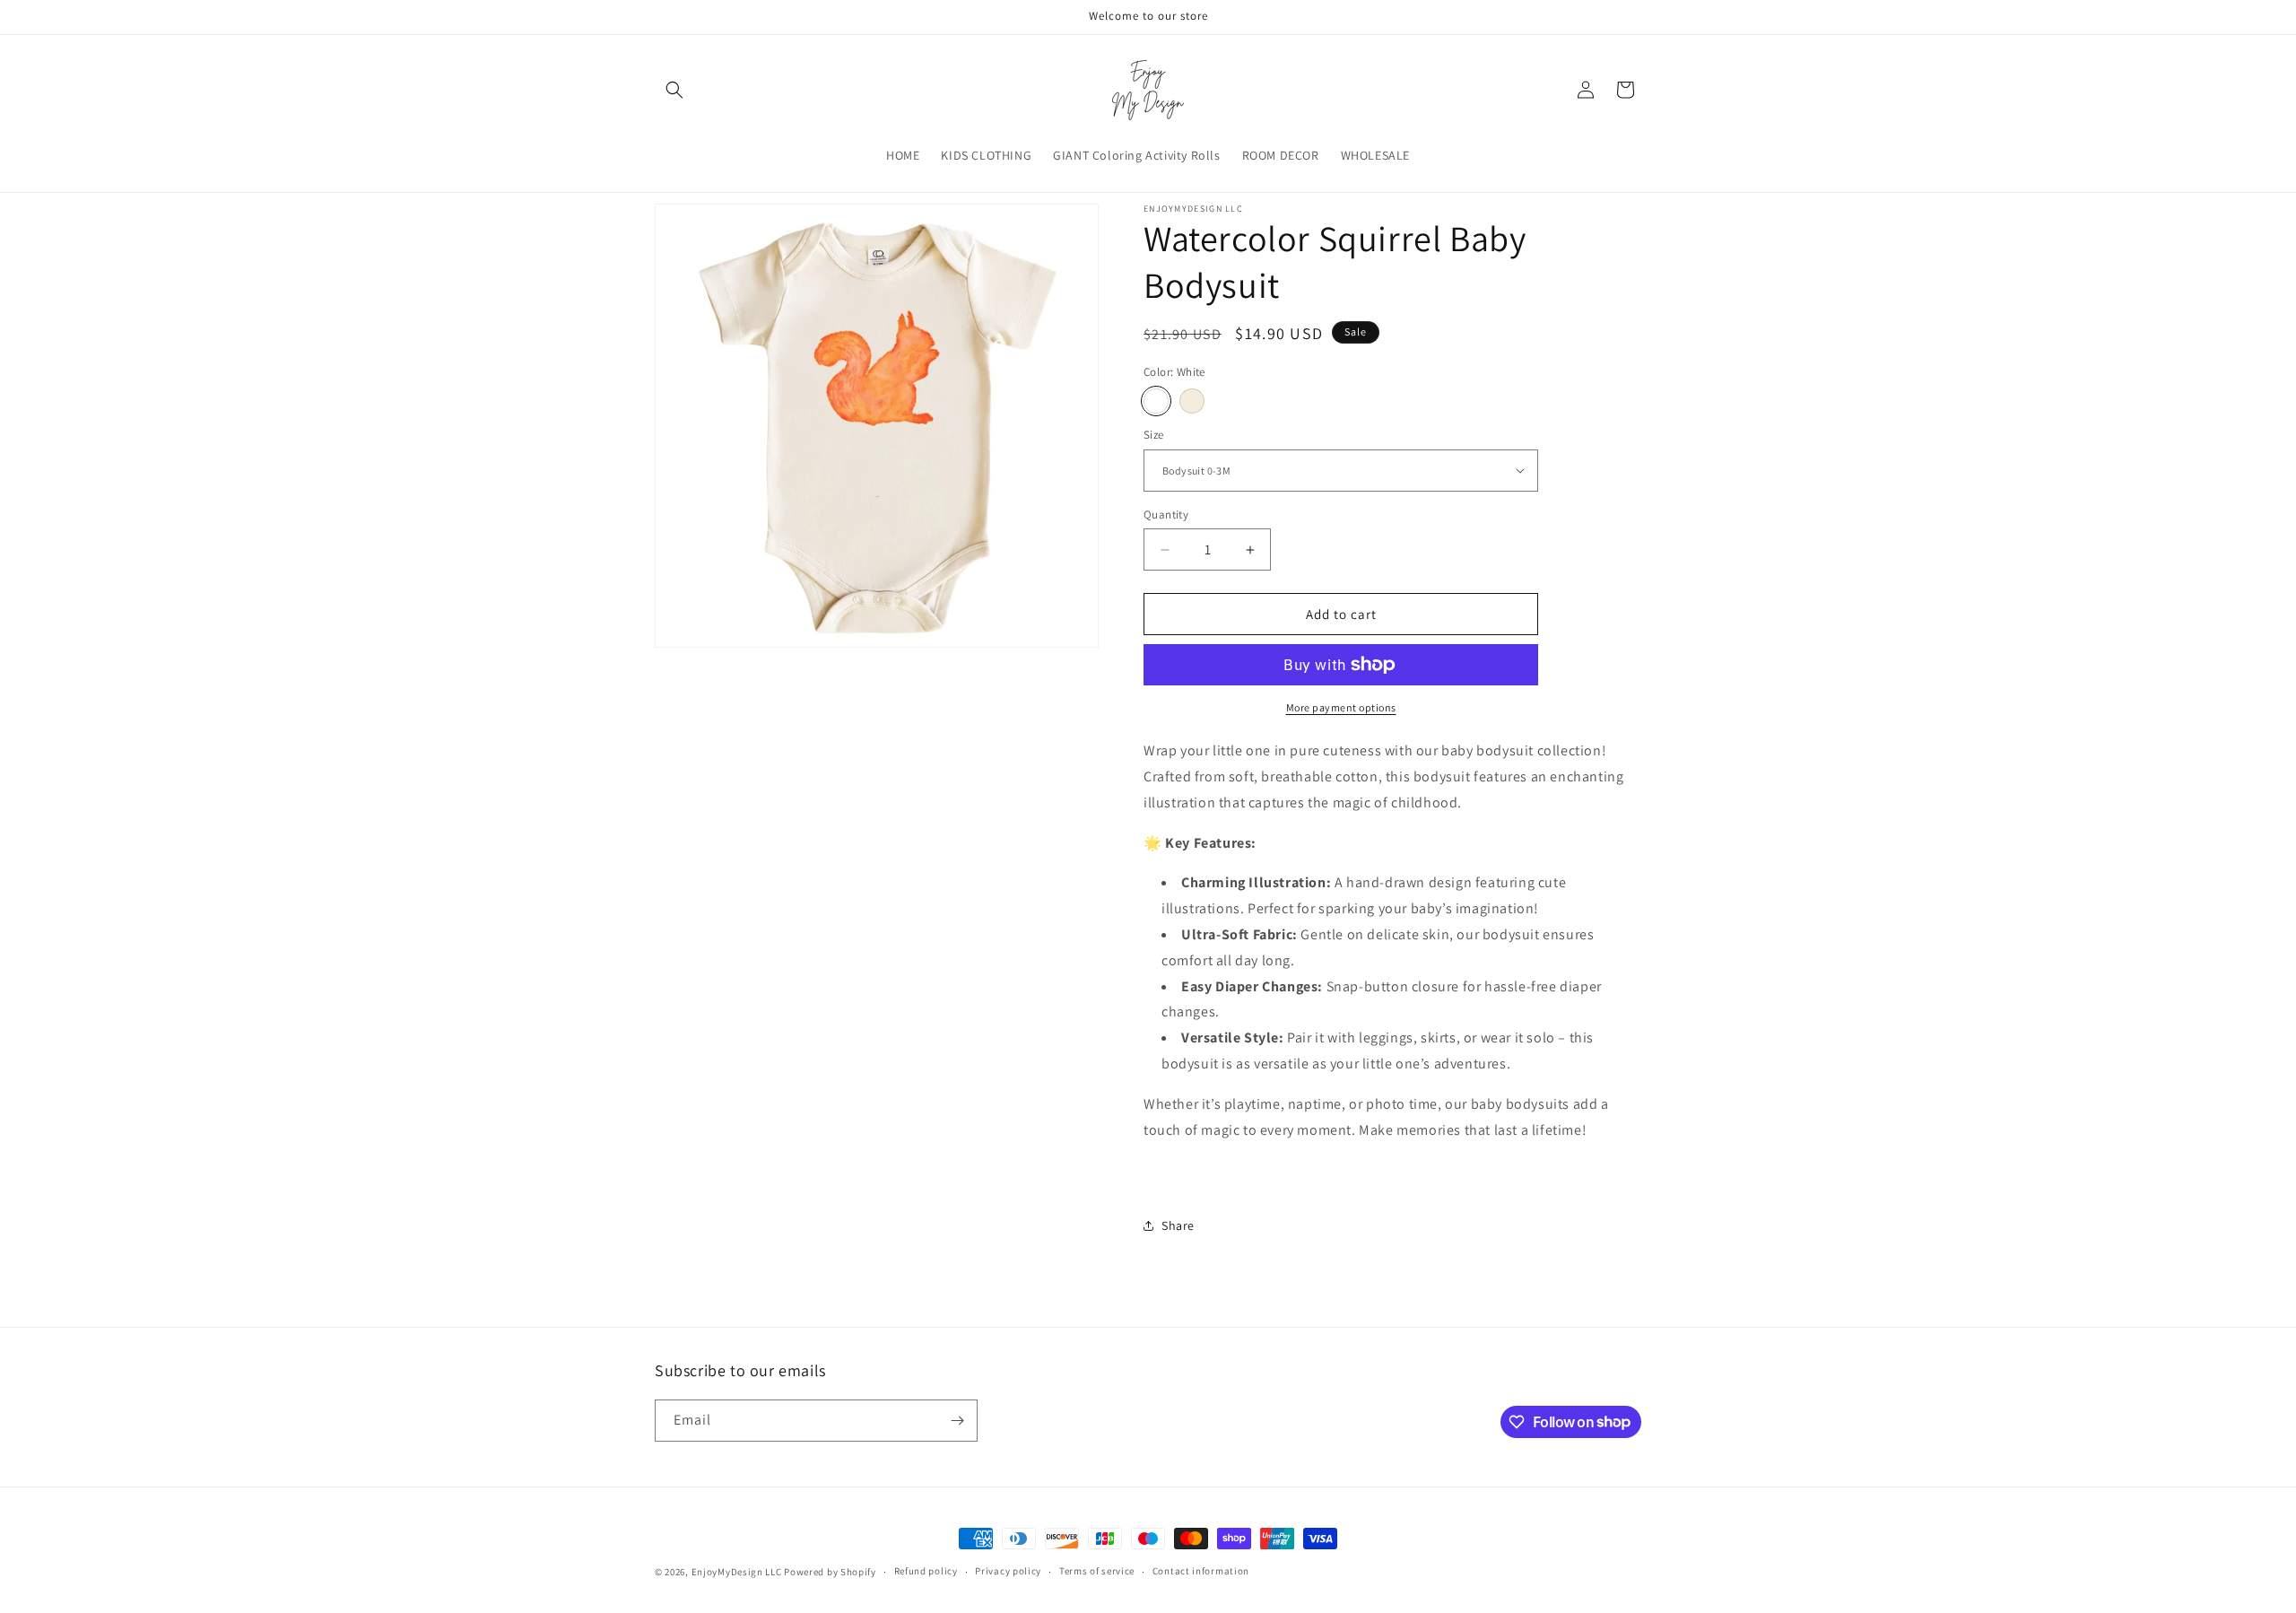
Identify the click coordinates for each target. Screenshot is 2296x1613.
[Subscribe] (957, 1421)
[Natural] (1192, 401)
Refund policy (926, 1571)
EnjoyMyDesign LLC (737, 1572)
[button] (674, 90)
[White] (1156, 401)
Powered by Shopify (830, 1572)
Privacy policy (1008, 1571)
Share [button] (1178, 1225)
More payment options (1341, 707)
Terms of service (1097, 1571)
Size (1154, 435)
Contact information (1201, 1571)
